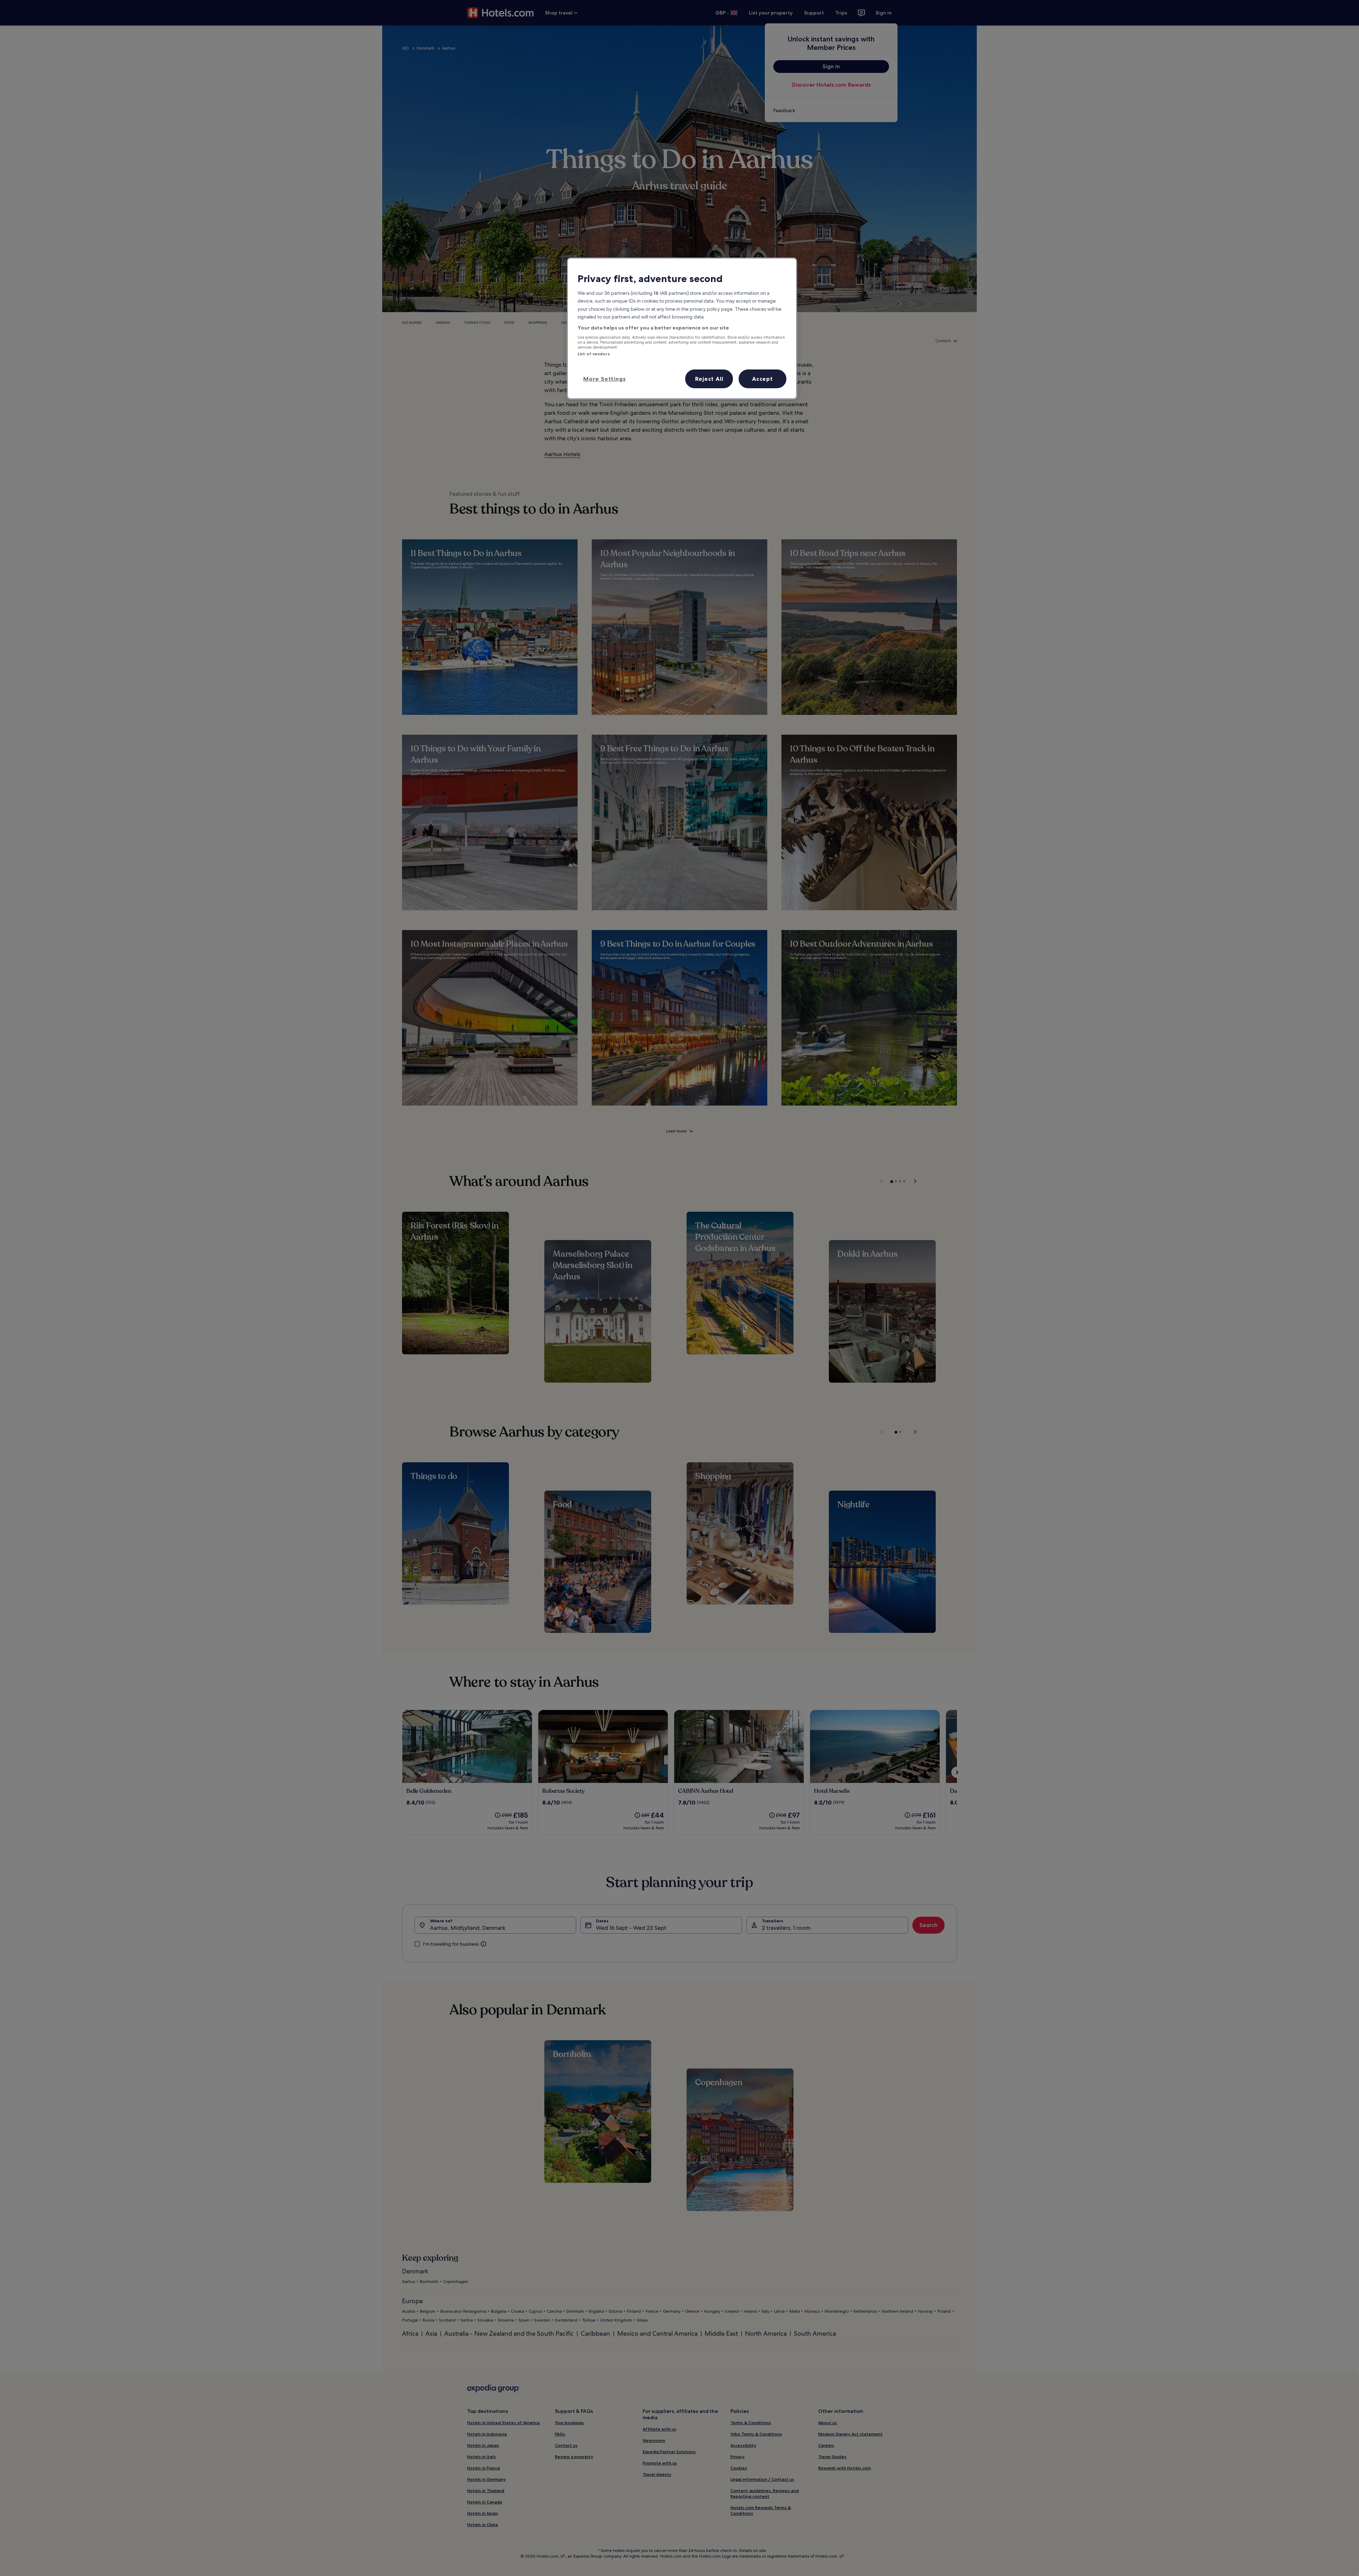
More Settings (604, 379)
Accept (762, 379)
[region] (682, 328)
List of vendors (594, 354)
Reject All (709, 379)
